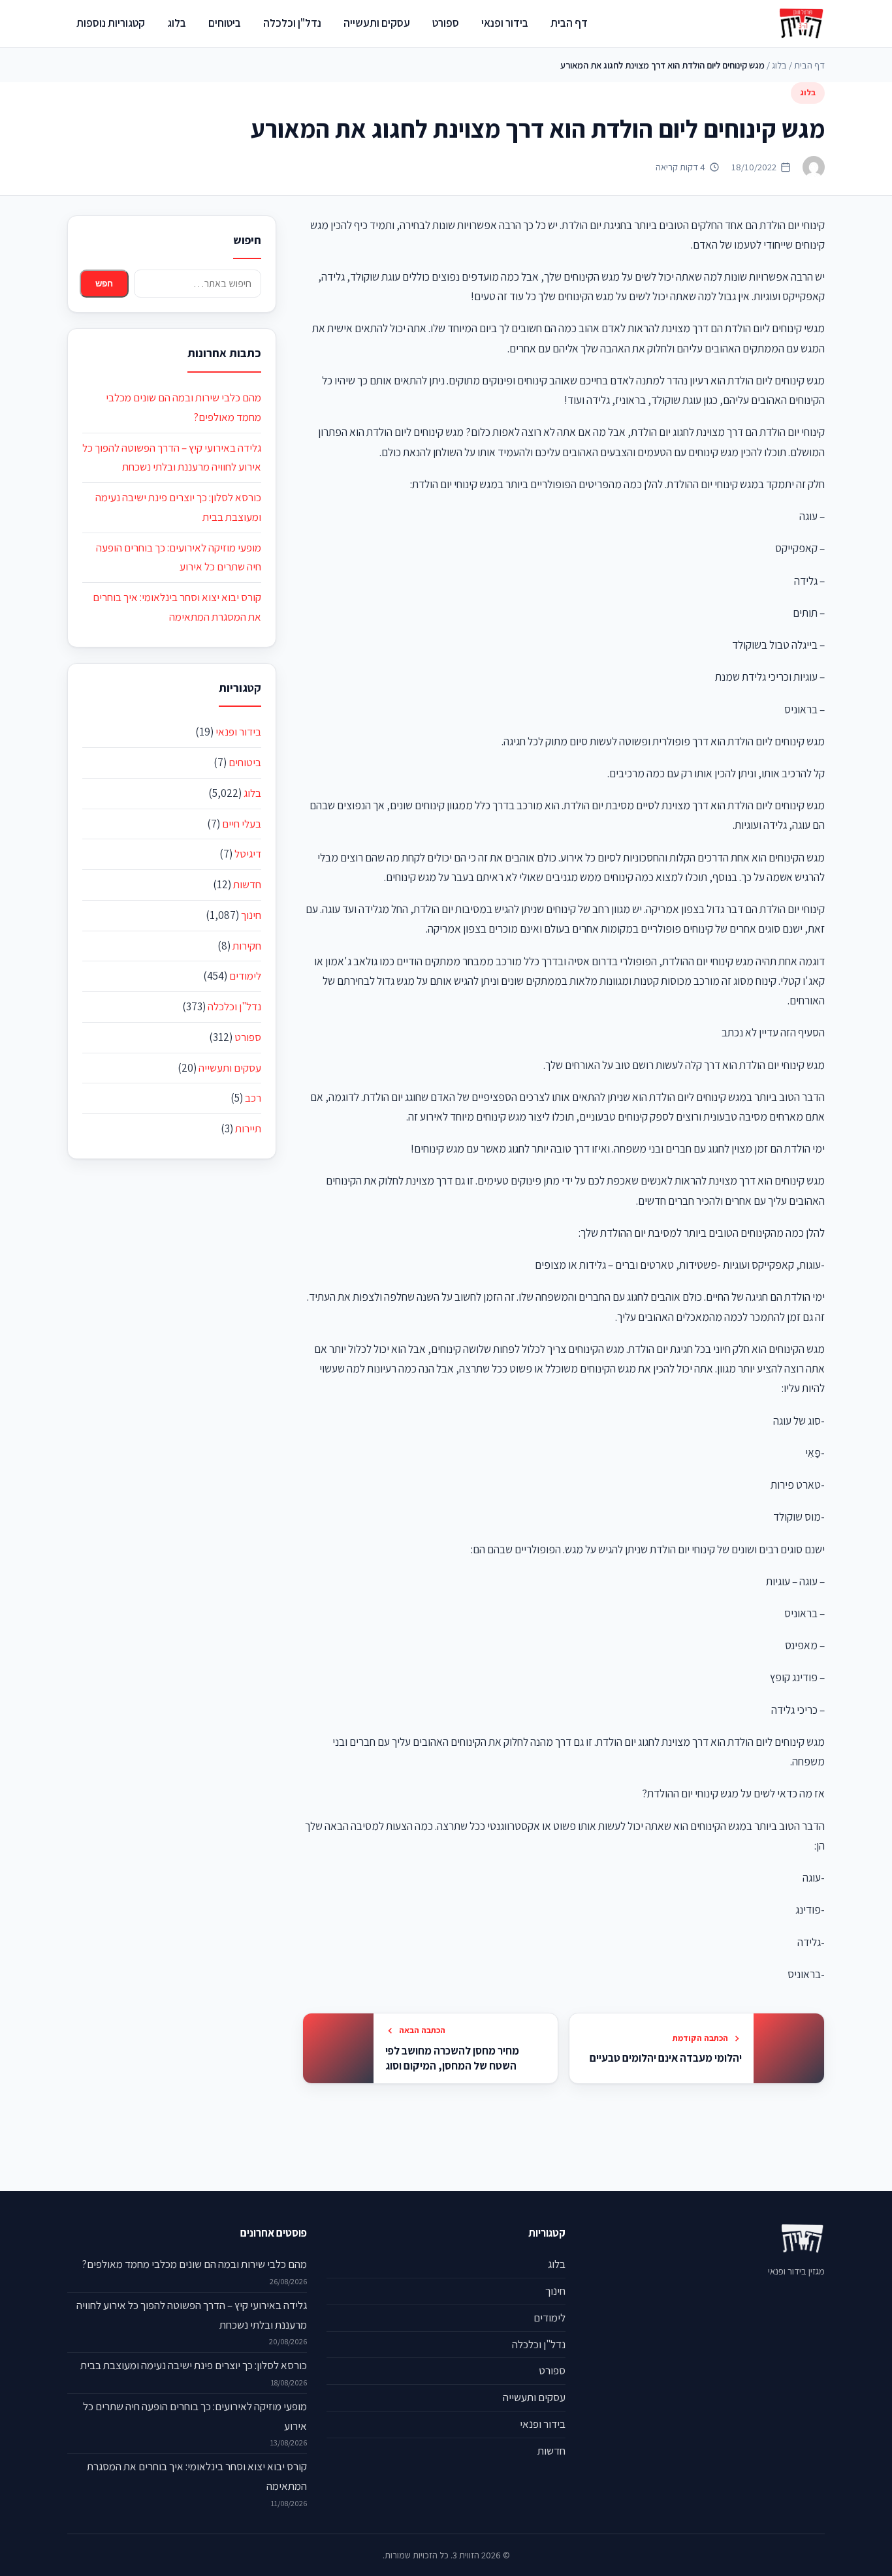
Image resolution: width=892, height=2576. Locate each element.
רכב (253, 1098)
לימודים (245, 976)
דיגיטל (248, 854)
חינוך (251, 915)
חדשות (247, 884)
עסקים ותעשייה (377, 23)
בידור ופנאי (505, 23)
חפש (104, 284)
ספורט (446, 23)
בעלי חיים (242, 824)
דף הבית (569, 23)
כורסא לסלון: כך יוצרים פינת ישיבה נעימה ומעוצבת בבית (194, 2365)
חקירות (247, 946)
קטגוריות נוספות (111, 23)
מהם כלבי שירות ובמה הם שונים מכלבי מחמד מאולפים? (194, 2264)
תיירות (248, 1128)
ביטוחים (225, 23)
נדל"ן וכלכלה (292, 23)
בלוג (177, 23)
